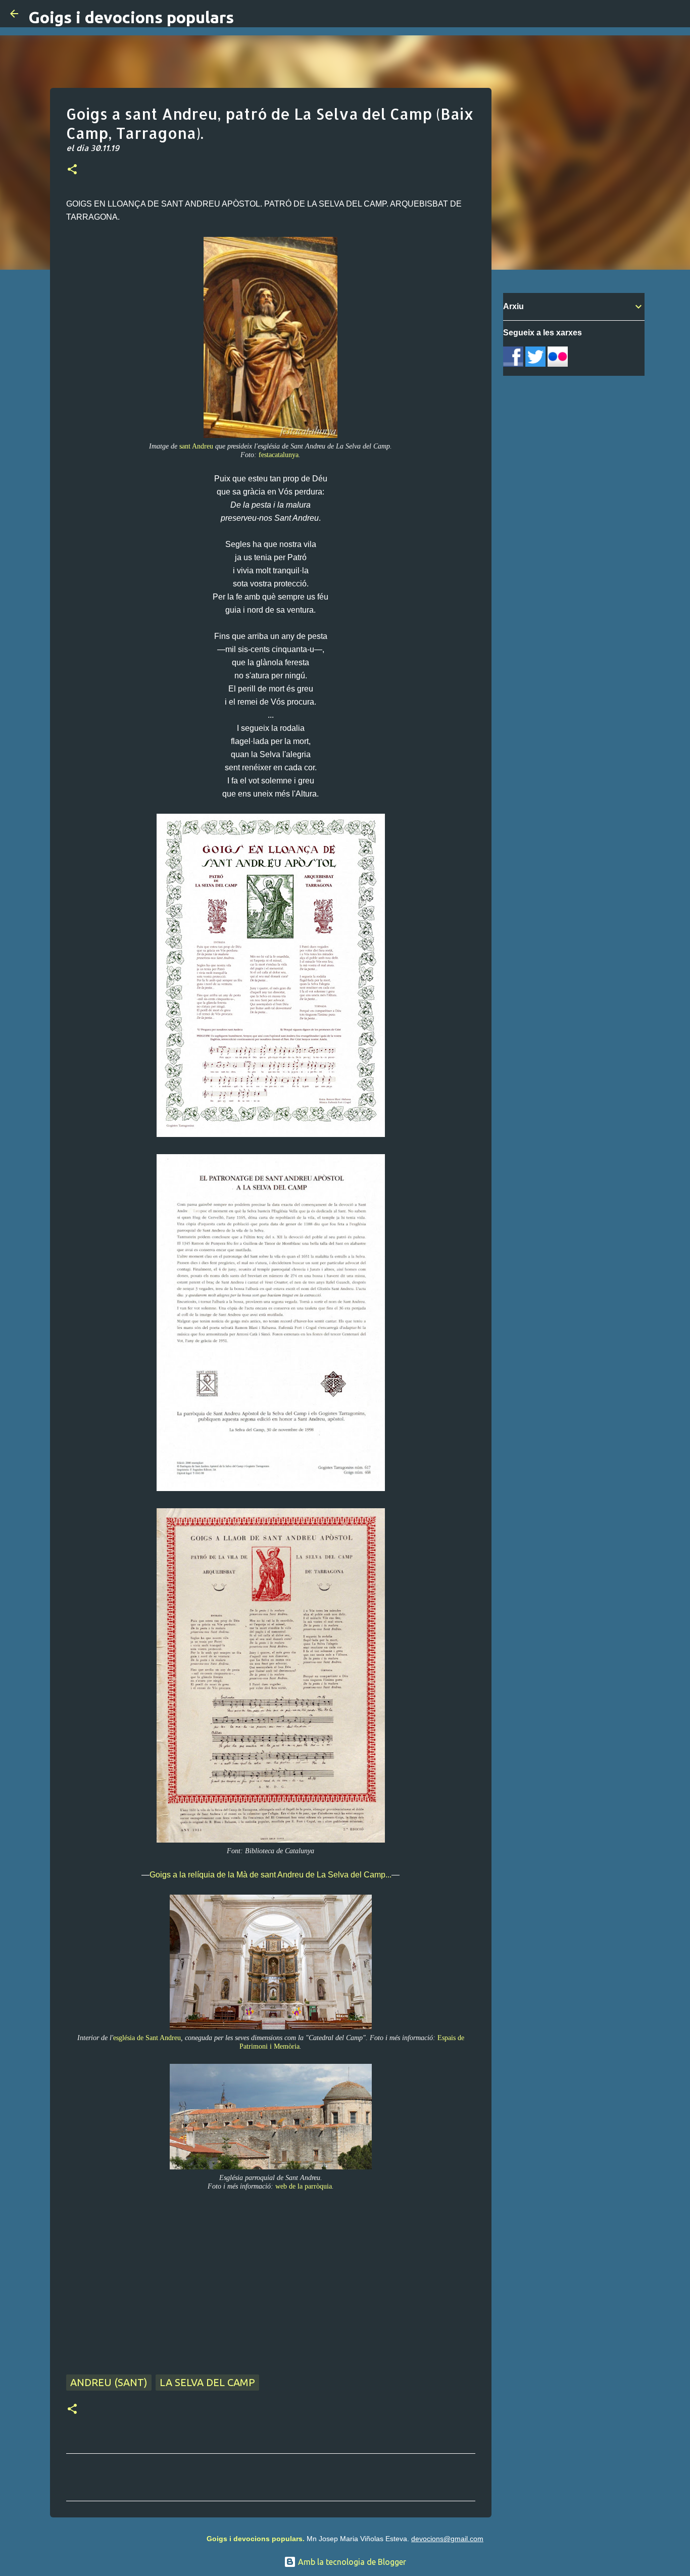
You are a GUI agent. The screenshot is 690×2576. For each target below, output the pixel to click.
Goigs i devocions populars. (256, 2539)
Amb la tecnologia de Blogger (351, 2562)
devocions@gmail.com (447, 2539)
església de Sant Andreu (147, 2038)
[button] (72, 170)
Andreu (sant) (109, 2382)
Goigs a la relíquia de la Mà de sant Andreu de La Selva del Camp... (270, 1875)
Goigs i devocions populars (131, 17)
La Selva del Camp (207, 2382)
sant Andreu (196, 446)
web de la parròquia (304, 2186)
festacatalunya (279, 455)
